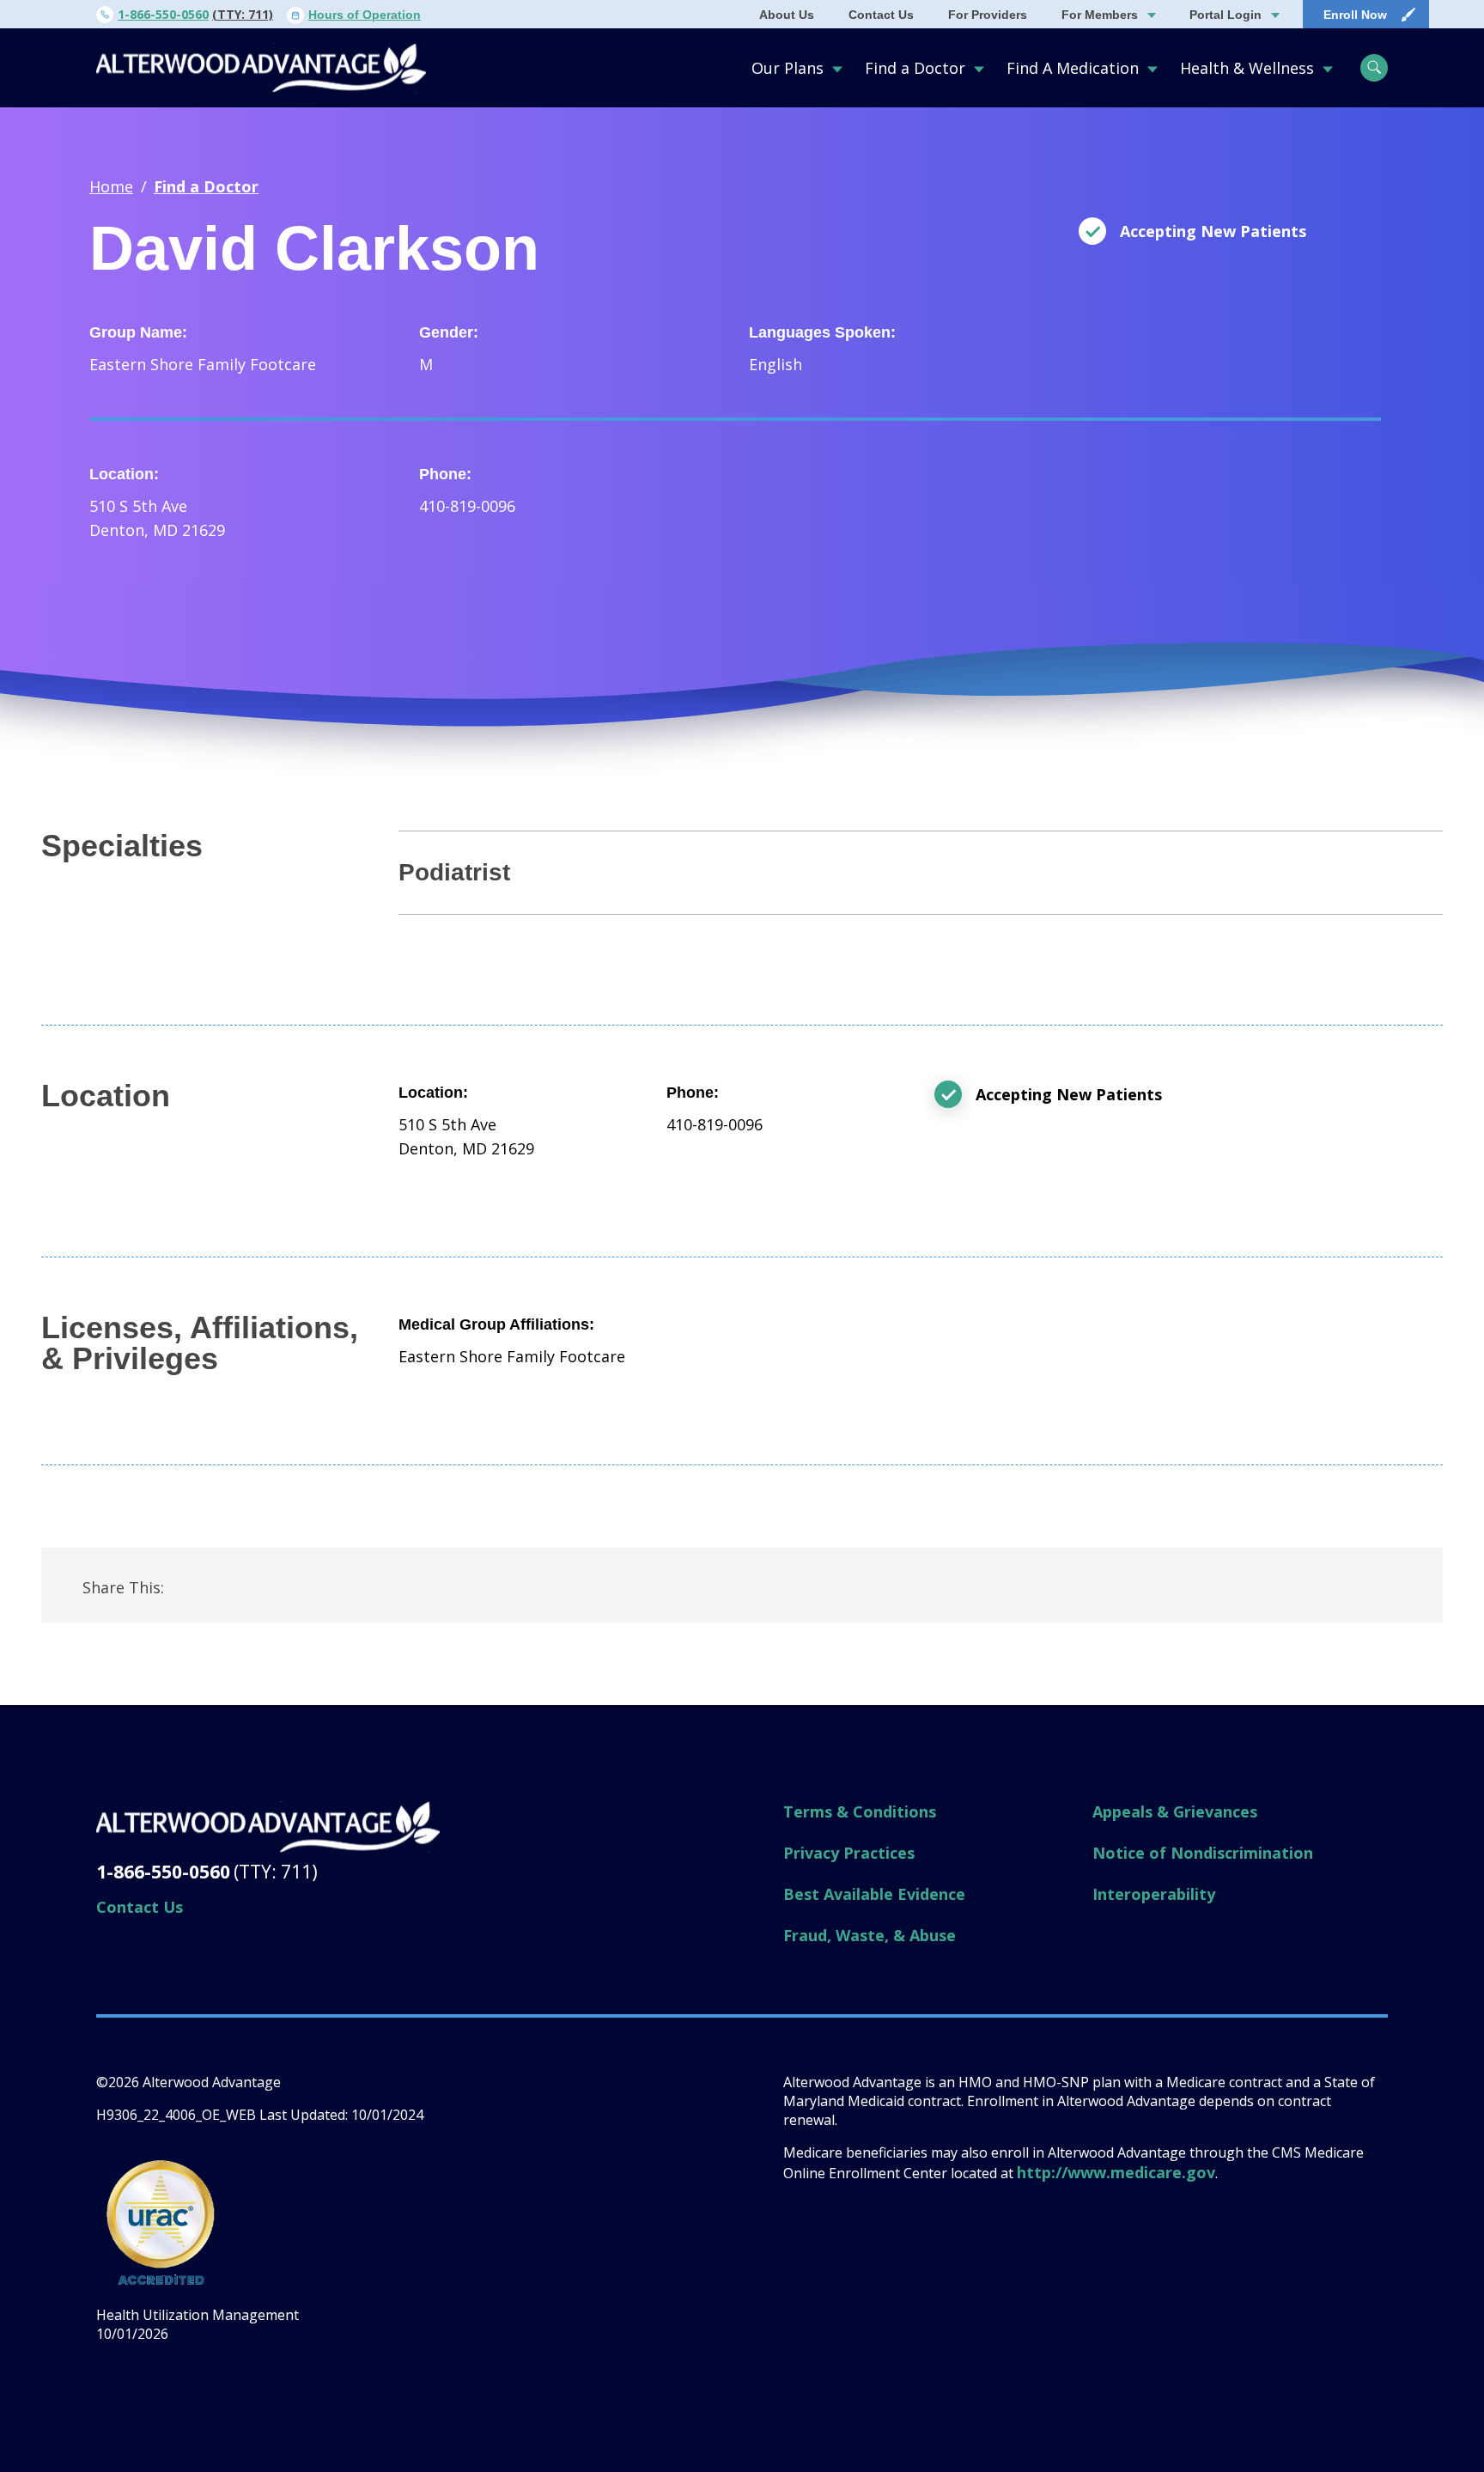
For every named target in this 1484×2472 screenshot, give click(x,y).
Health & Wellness (1247, 68)
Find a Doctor (915, 68)
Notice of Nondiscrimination (1203, 1853)
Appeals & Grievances (1175, 1811)
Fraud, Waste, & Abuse (870, 1935)
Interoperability (1154, 1894)
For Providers (988, 15)
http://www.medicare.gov (1116, 2172)
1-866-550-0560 (163, 14)
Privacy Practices (849, 1853)
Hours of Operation (365, 15)
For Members (1100, 15)
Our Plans (788, 68)
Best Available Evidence (874, 1894)
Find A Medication (1073, 68)
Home (111, 186)
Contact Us (881, 15)
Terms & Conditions (860, 1811)
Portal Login (1226, 15)
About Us (787, 15)
